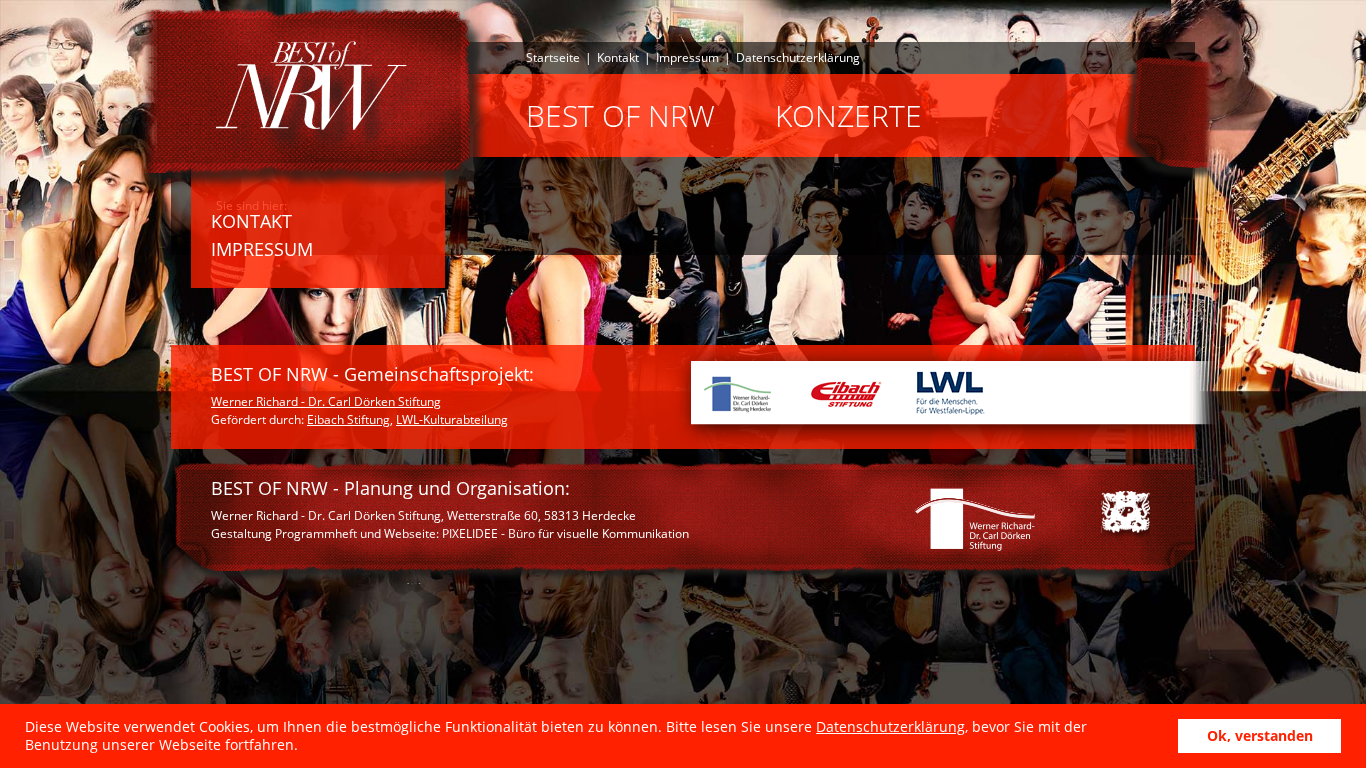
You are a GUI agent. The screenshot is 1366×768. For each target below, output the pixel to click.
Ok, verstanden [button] (1260, 735)
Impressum (687, 57)
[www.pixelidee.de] (1125, 516)
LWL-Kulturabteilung (452, 419)
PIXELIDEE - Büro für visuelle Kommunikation (565, 533)
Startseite (553, 57)
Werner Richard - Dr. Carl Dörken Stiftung (326, 401)
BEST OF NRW (620, 115)
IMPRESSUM (262, 249)
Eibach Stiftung (348, 419)
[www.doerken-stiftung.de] (977, 522)
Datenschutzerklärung (890, 726)
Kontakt (618, 57)
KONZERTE (848, 115)
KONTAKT (251, 221)
